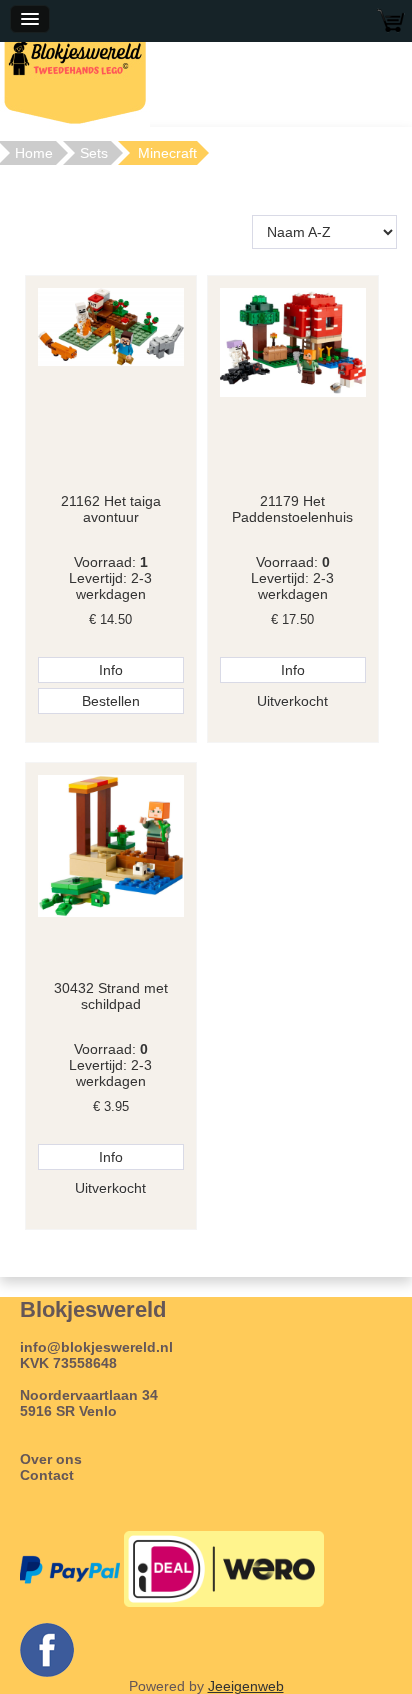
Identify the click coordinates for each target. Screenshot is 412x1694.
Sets (94, 153)
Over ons (51, 1459)
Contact (47, 1475)
